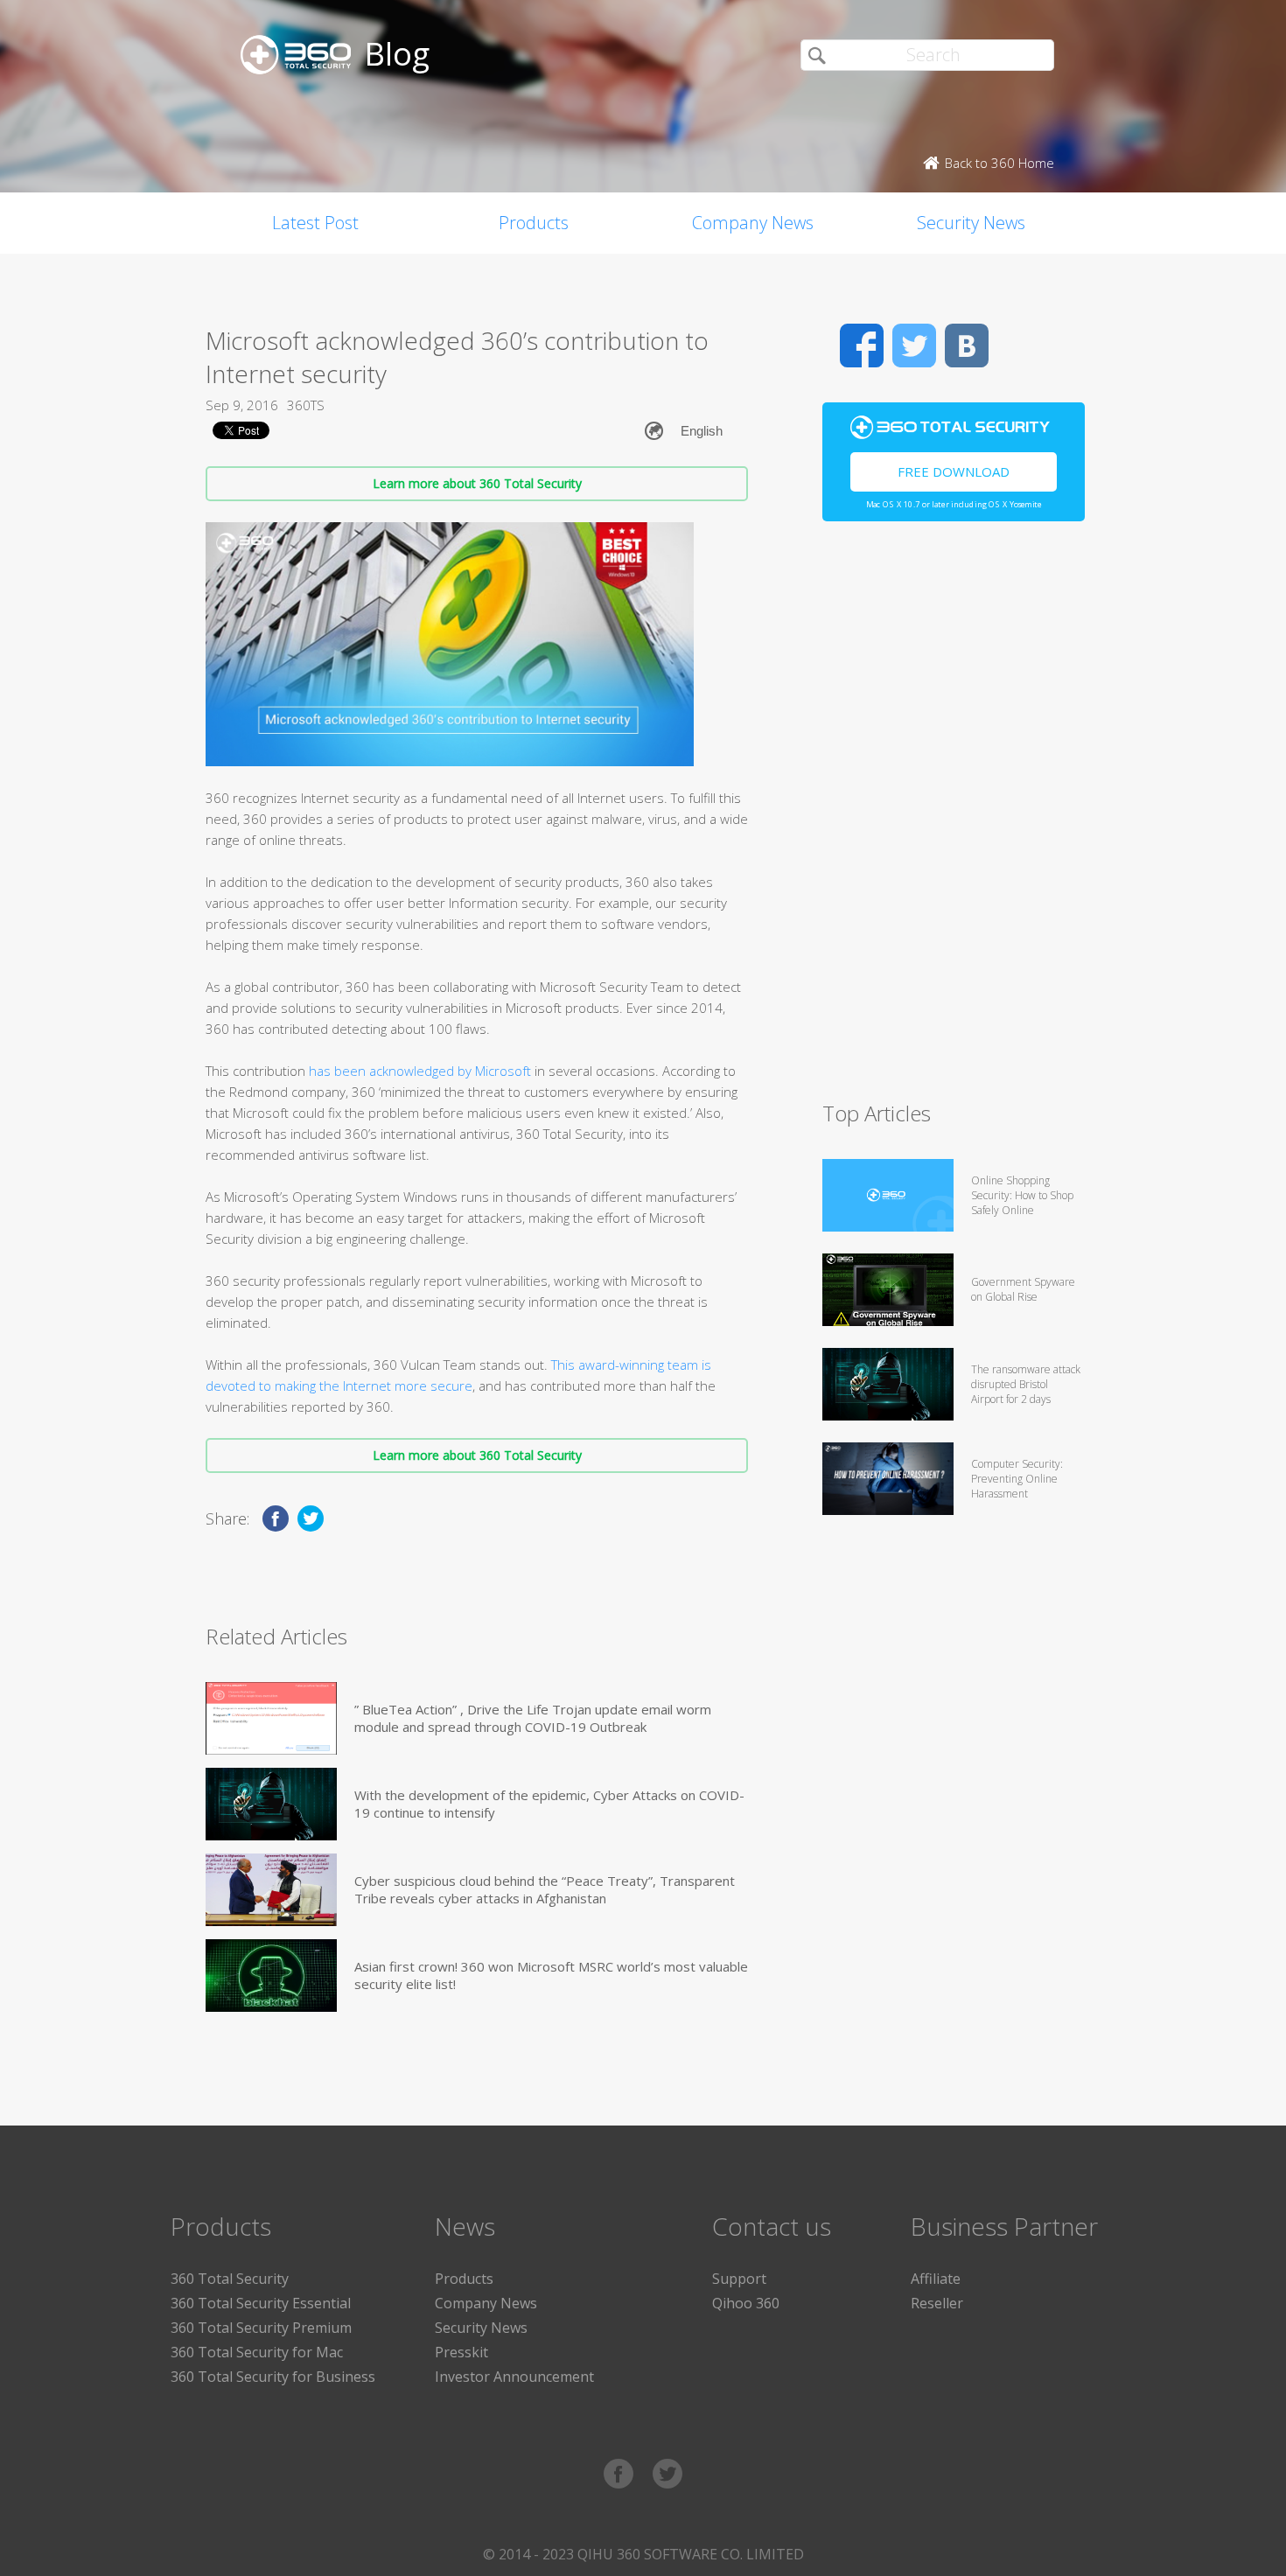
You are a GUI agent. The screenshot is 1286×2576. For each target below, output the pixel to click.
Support (739, 2279)
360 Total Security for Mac (257, 2352)
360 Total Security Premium (261, 2328)
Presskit (461, 2352)
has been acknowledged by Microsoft (420, 1071)
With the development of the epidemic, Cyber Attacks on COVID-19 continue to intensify (549, 1804)
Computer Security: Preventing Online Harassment (1017, 1479)
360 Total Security (230, 2279)
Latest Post (315, 223)
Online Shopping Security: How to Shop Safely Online (1022, 1195)
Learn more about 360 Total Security (477, 483)
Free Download (954, 471)
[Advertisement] (954, 819)
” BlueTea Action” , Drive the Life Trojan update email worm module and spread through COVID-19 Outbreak (533, 1718)
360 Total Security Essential (261, 2303)
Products (534, 223)
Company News (753, 223)
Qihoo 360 (746, 2303)
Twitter (914, 346)
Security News (971, 223)
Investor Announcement (514, 2377)
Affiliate (936, 2279)
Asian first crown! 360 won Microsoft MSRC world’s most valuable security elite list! (551, 1975)
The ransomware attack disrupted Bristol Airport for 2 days (1026, 1384)
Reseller (937, 2303)
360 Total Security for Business (273, 2377)
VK (967, 346)
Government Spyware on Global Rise (1023, 1289)
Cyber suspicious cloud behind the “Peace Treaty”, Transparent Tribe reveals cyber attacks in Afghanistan (545, 1889)
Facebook (862, 346)
